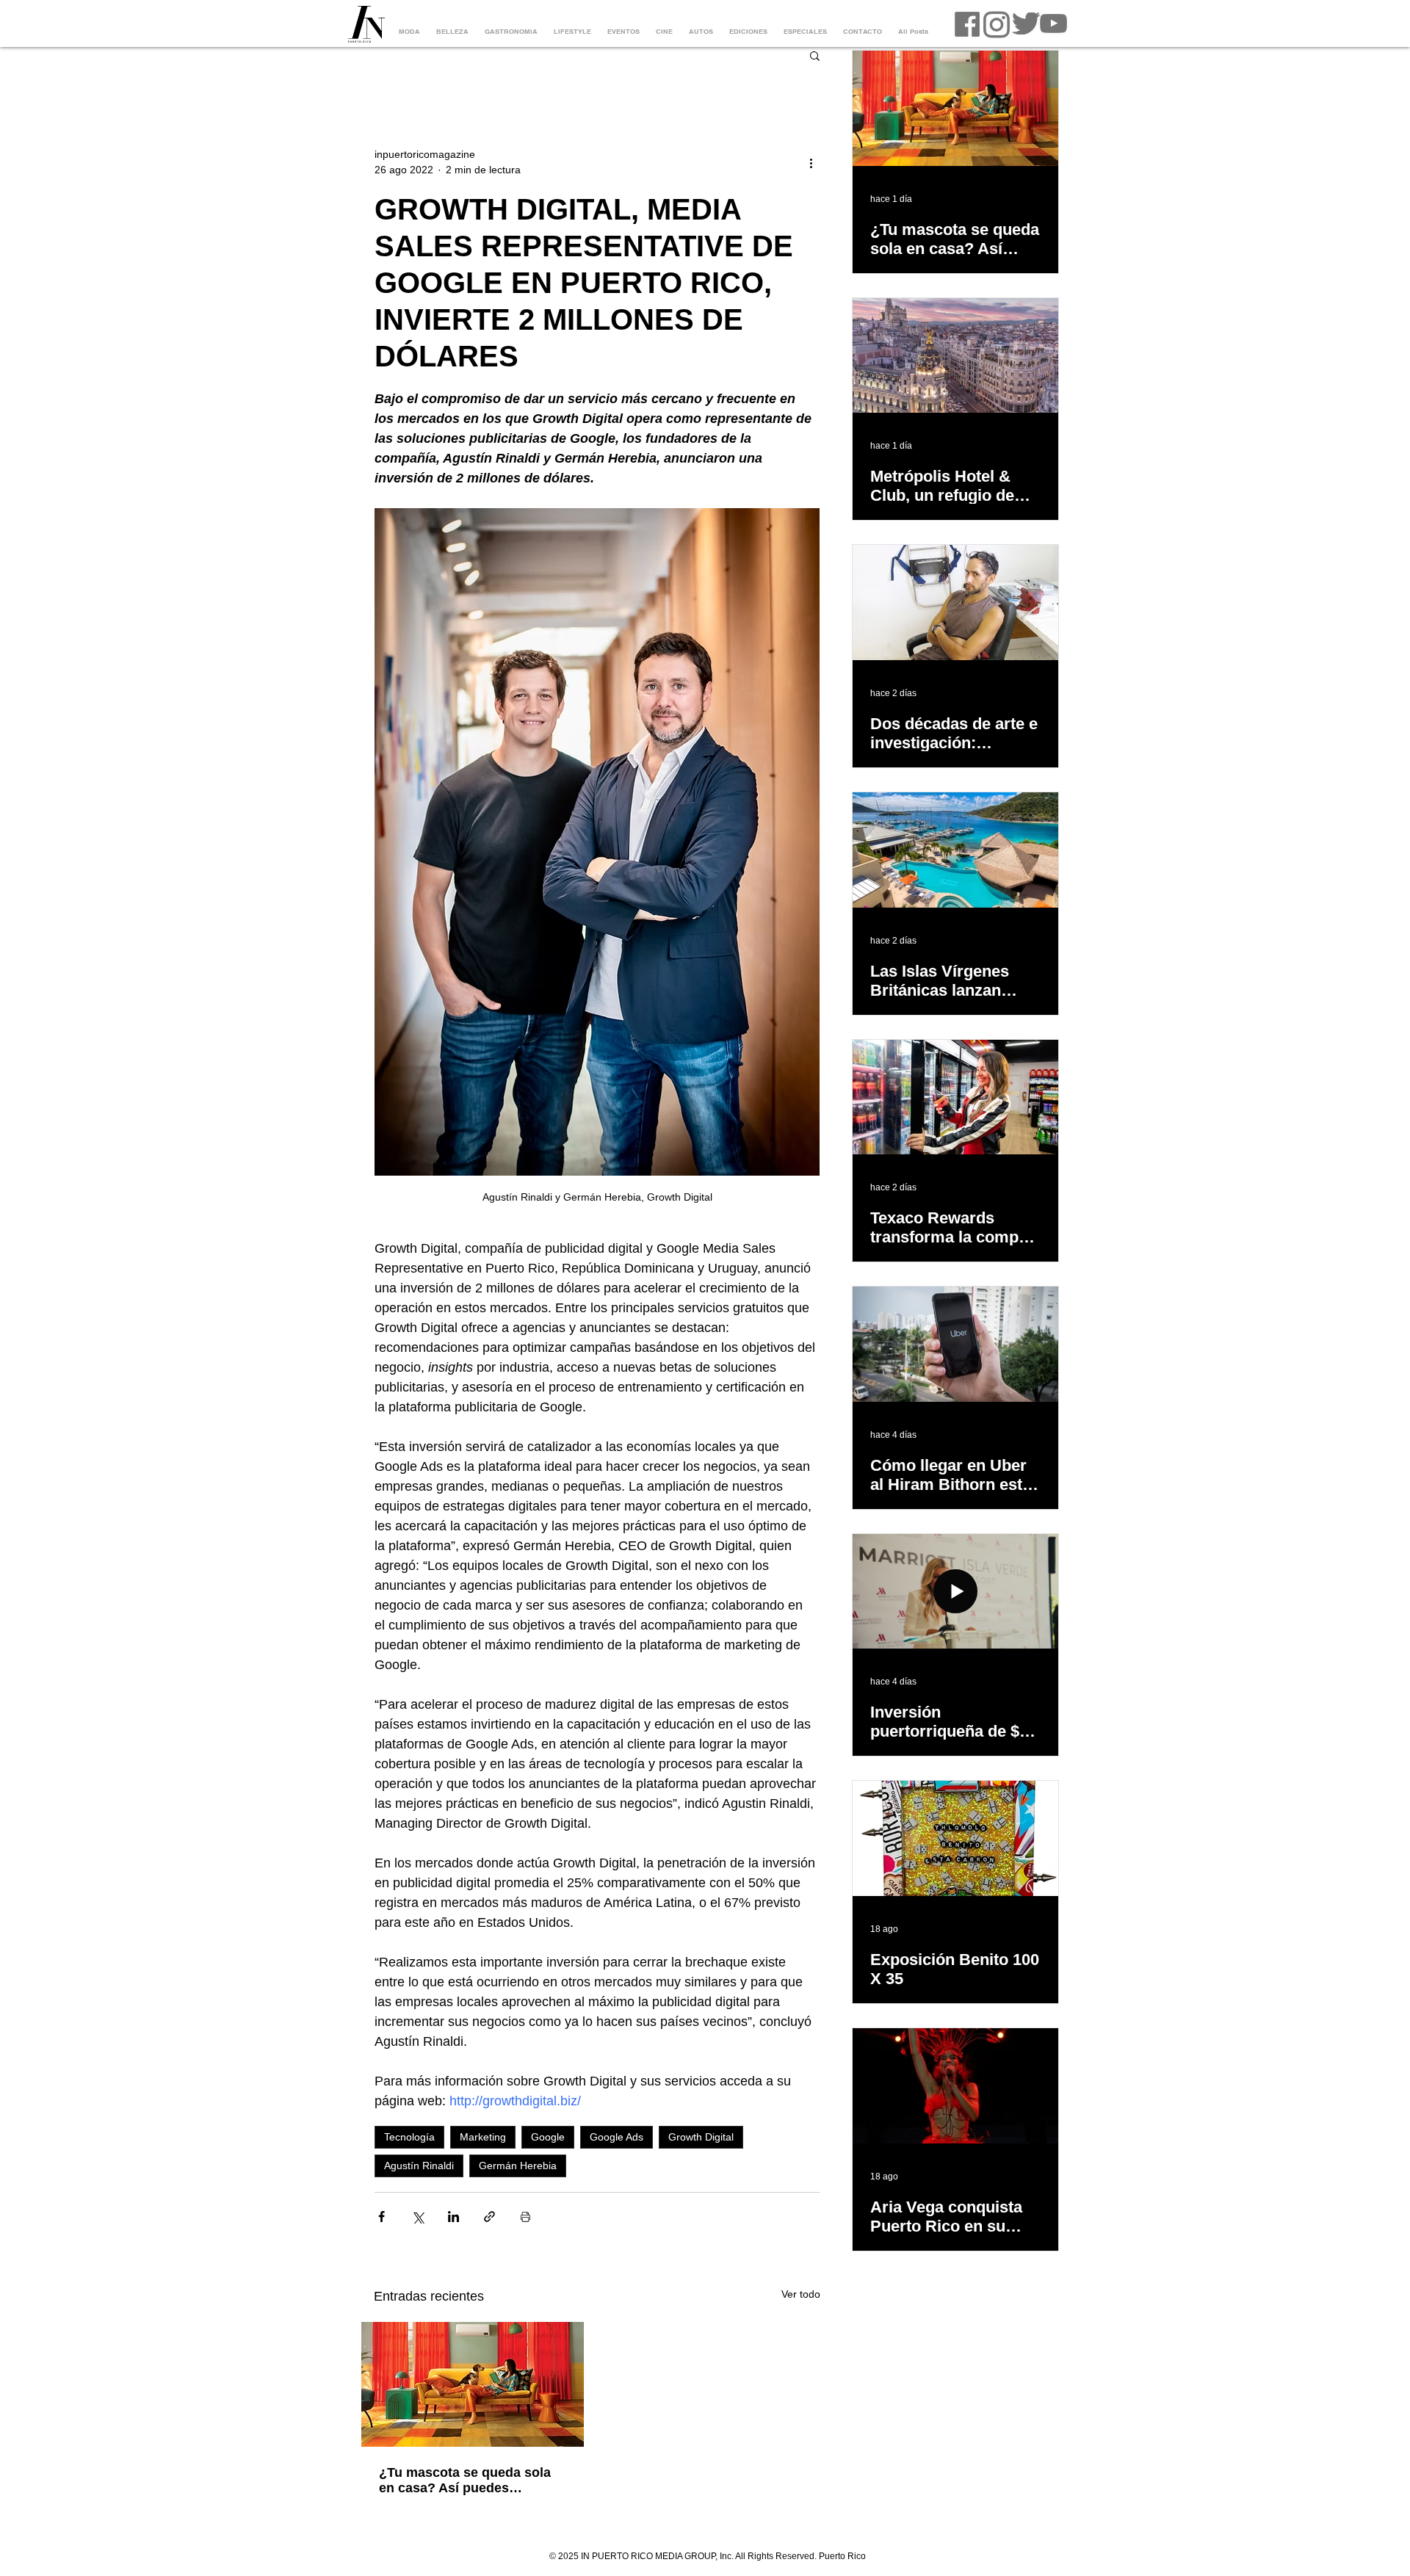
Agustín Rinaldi (419, 2166)
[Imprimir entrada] (525, 2217)
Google (548, 2137)
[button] (815, 55)
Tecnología (409, 2137)
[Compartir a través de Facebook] (382, 2217)
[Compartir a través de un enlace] (489, 2217)
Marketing (483, 2137)
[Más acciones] (811, 162)
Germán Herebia (518, 2166)
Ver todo (801, 2294)
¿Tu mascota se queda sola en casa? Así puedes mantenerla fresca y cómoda (468, 2481)
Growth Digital (701, 2137)
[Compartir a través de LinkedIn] (453, 2217)
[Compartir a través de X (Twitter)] (417, 2217)
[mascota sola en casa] (473, 2384)
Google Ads (617, 2137)
